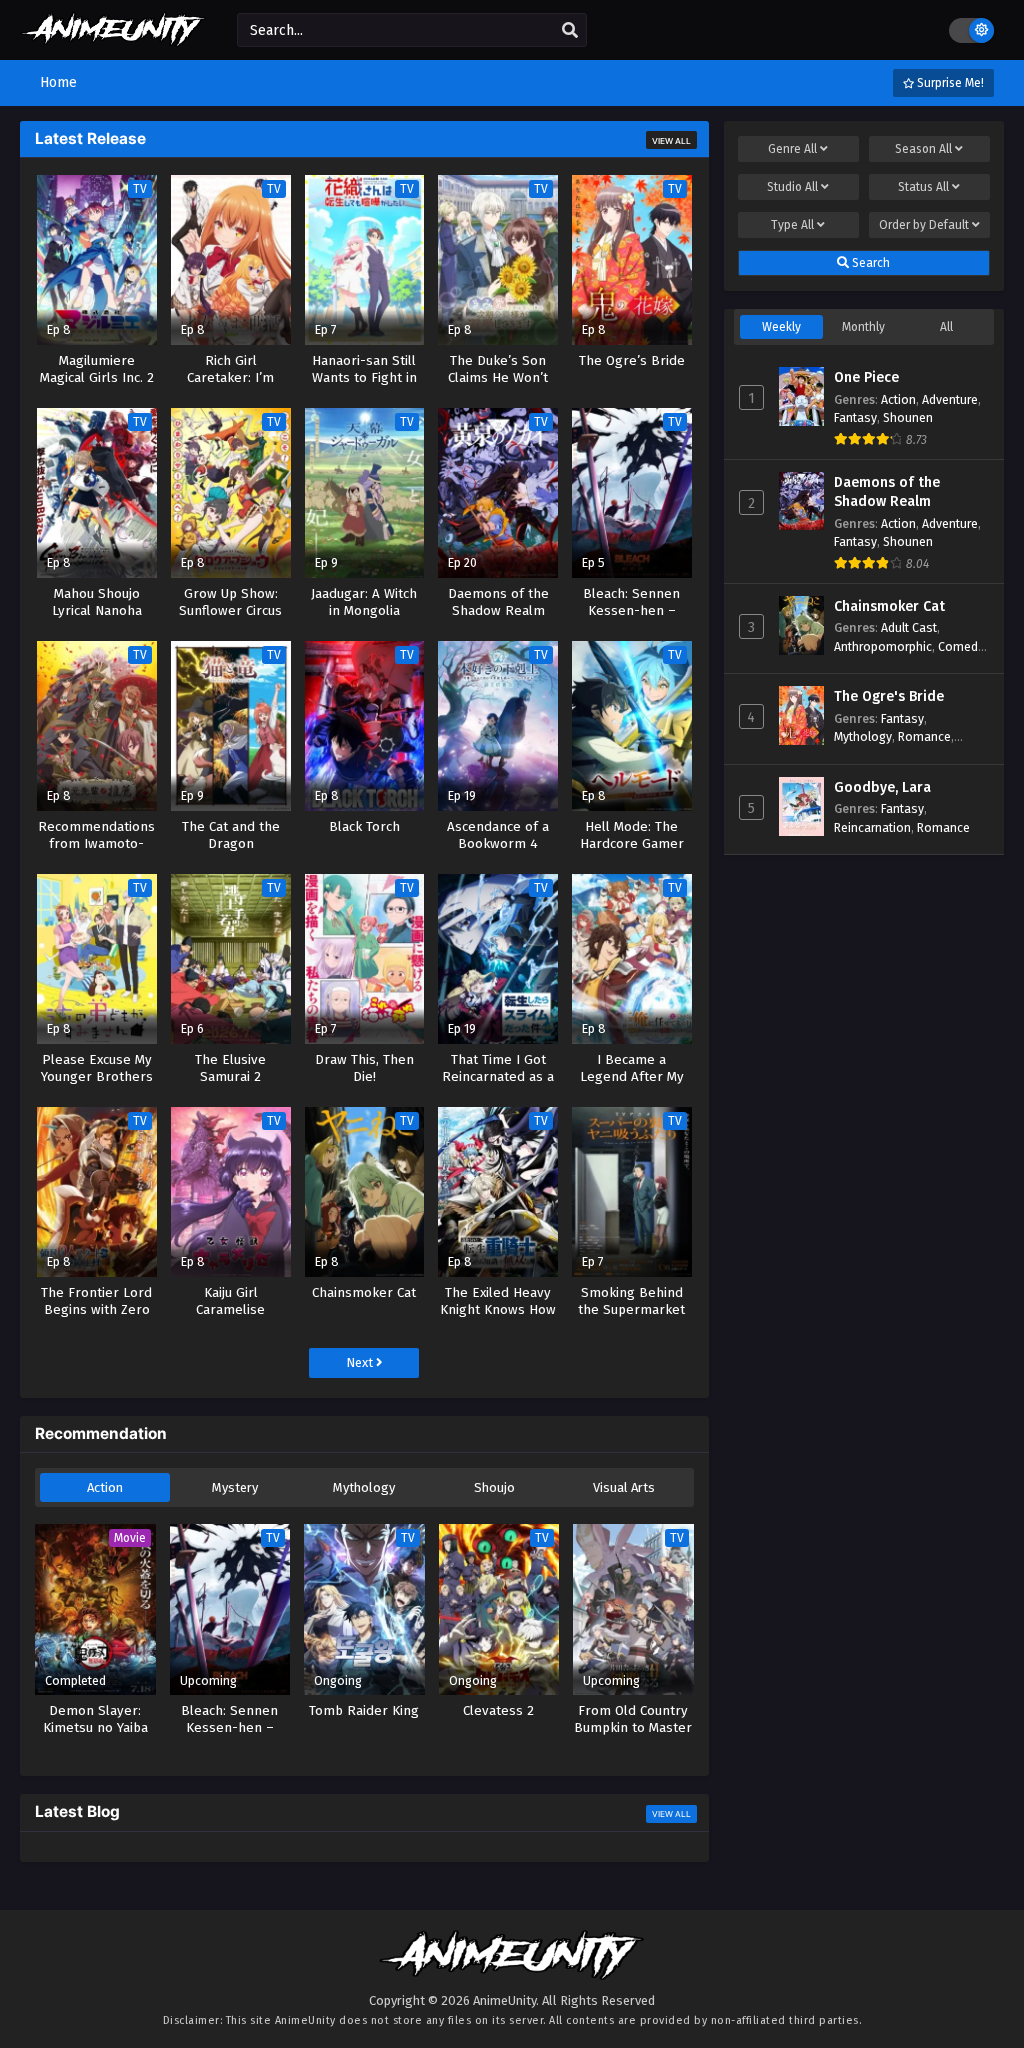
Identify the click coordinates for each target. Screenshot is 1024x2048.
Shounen (908, 417)
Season (923, 149)
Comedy (961, 646)
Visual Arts (624, 1487)
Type (792, 225)
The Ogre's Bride (889, 696)
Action (105, 1487)
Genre (792, 149)
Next (361, 1362)
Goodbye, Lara (882, 787)
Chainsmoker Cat (889, 606)
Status (923, 187)
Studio (792, 187)
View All (671, 141)
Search (869, 263)
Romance (924, 736)
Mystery (235, 1487)
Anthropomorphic (883, 646)
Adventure (950, 399)
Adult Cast (909, 627)
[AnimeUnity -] (113, 37)
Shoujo (494, 1487)
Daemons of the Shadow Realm (887, 492)
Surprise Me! (949, 83)
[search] (570, 31)
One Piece (866, 377)
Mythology (364, 1487)
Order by (924, 225)
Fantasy (855, 417)
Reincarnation (872, 827)
